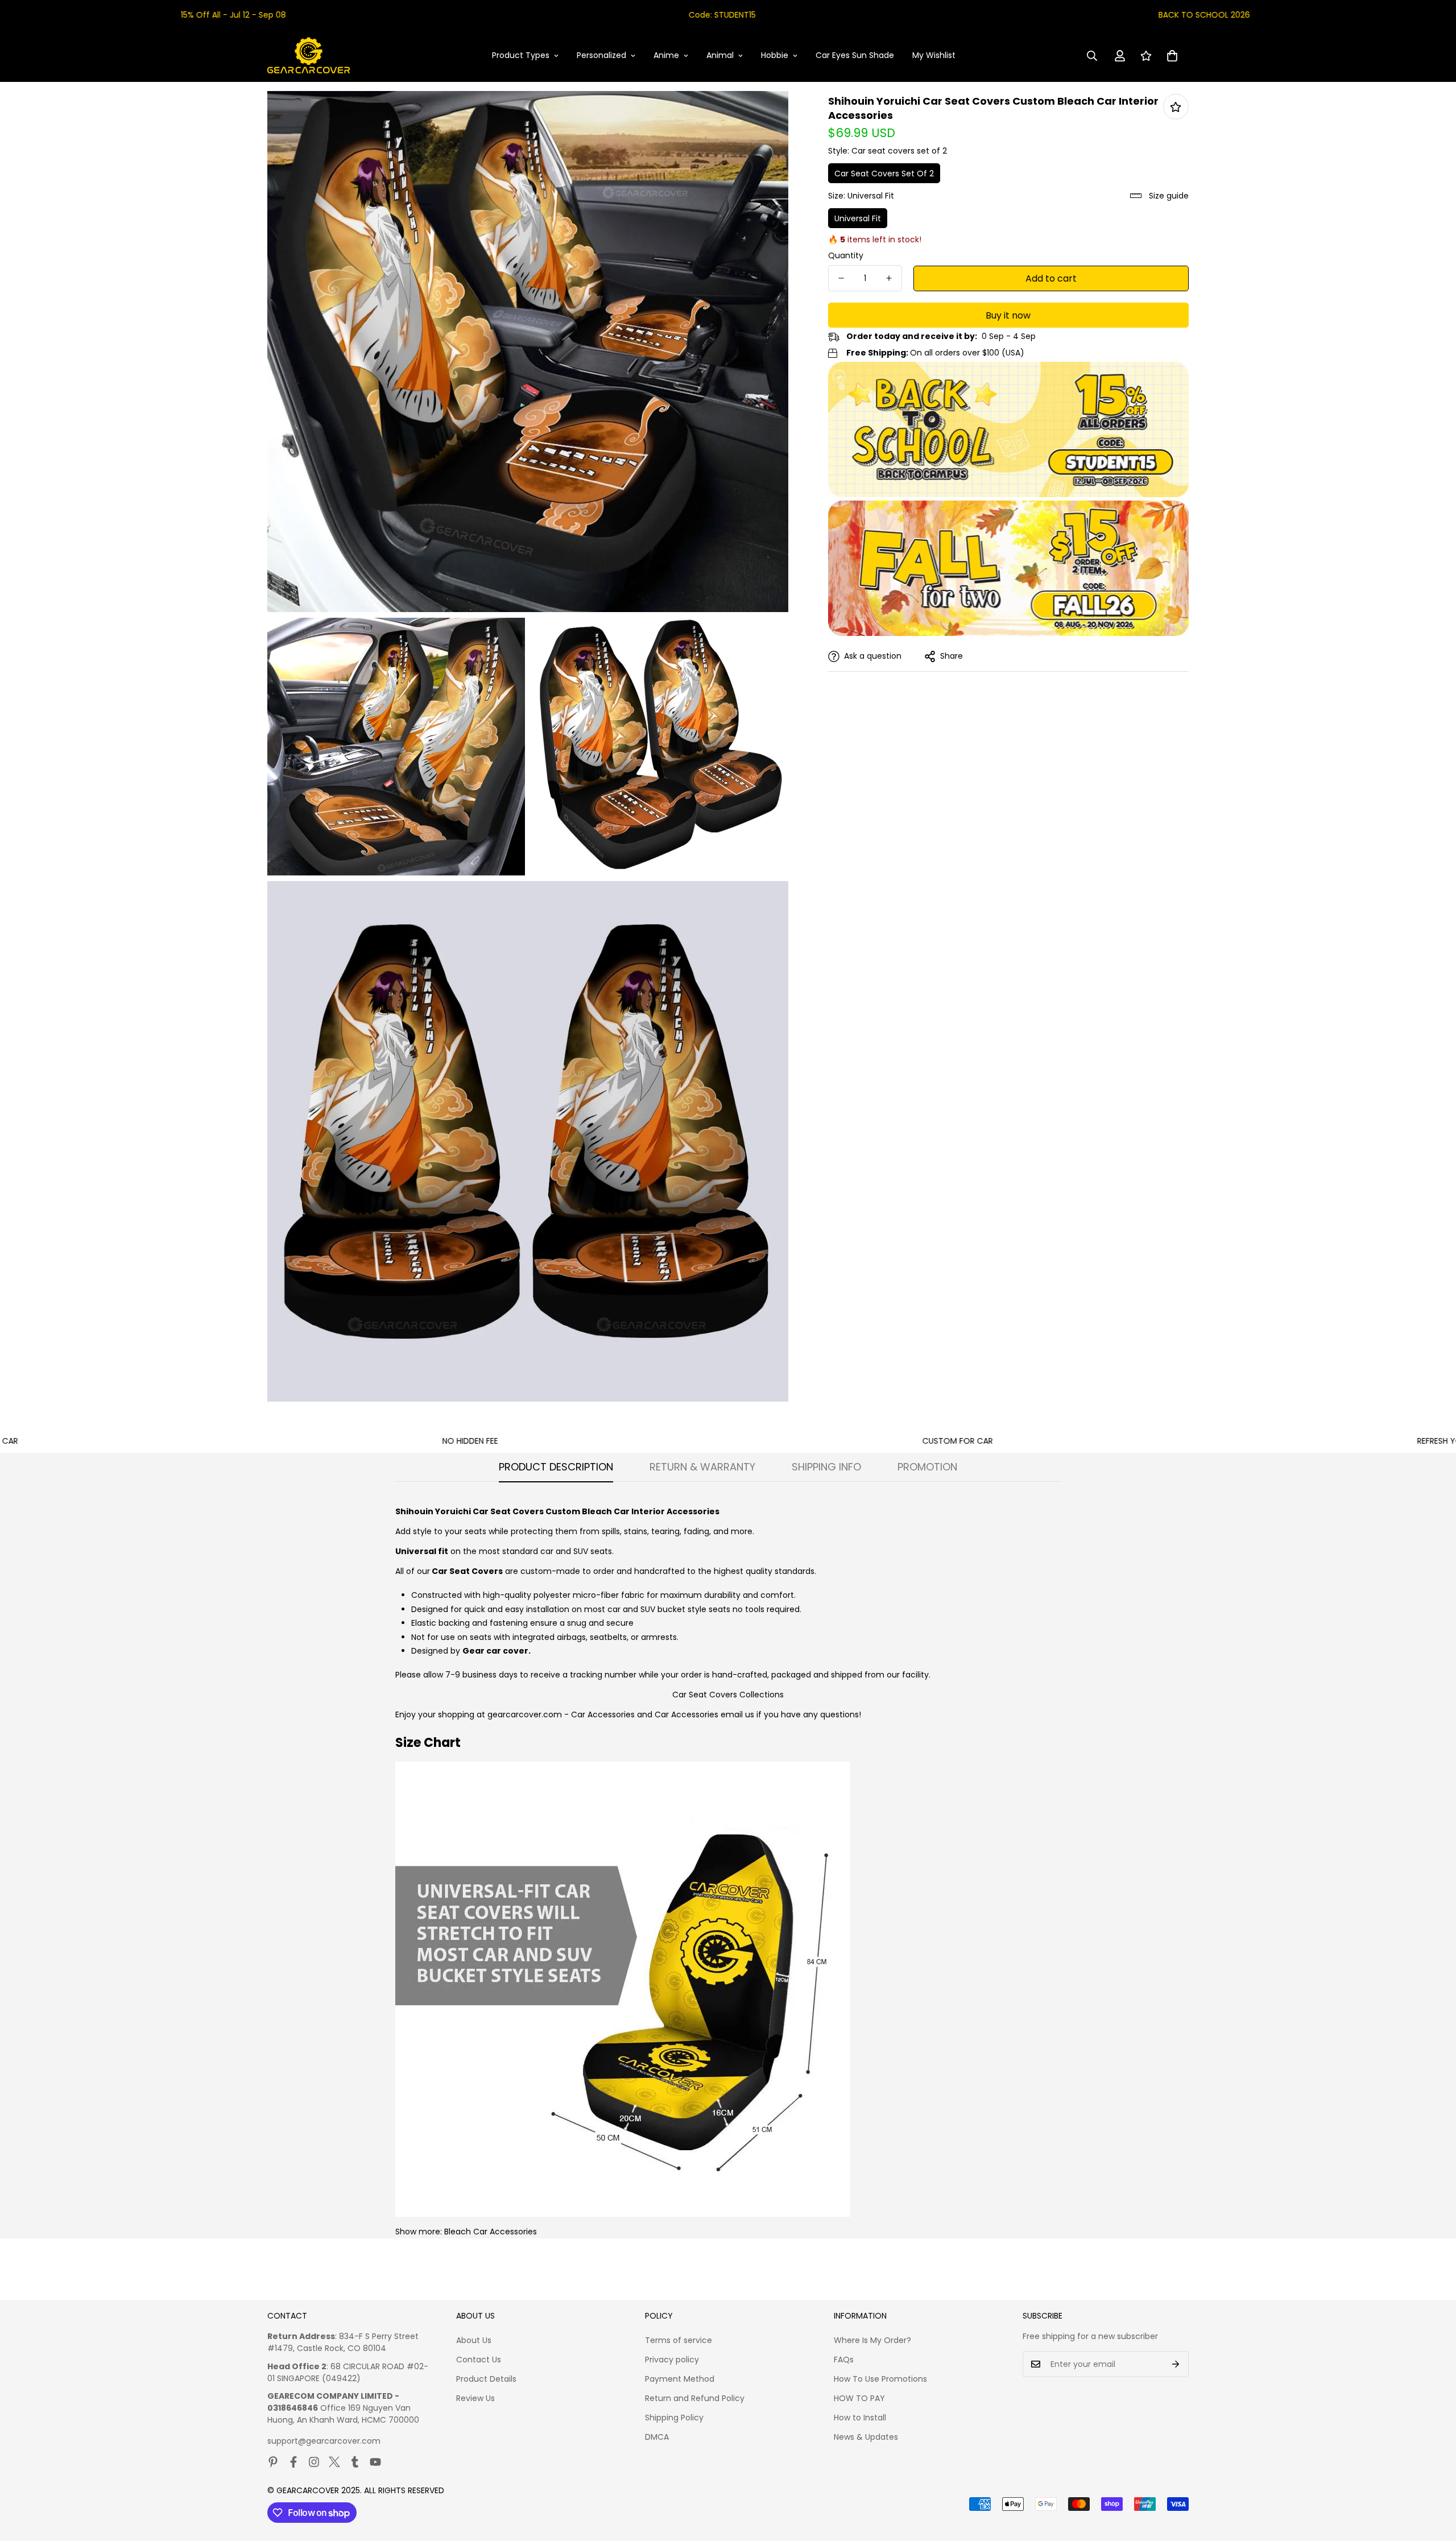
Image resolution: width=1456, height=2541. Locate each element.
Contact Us (479, 2360)
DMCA (657, 2437)
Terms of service (679, 2340)
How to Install (860, 2418)
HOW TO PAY (859, 2398)
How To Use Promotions (880, 2379)
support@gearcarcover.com (324, 2441)
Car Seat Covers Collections (728, 1695)
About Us (474, 2340)
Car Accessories (603, 1714)
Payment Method (680, 2379)
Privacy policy (672, 2360)
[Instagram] (314, 2462)
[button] (1172, 56)
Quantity (846, 255)
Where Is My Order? (872, 2340)
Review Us (475, 2398)
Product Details (486, 2379)
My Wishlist (934, 55)
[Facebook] (293, 2462)
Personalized (601, 55)
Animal (720, 55)
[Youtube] (375, 2462)
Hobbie (775, 55)
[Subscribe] (1176, 2364)
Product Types (521, 55)
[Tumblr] (355, 2462)
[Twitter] (334, 2462)
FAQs (844, 2360)
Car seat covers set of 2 (884, 173)
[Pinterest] (273, 2462)
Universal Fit (858, 218)
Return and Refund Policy (695, 2398)
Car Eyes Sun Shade (855, 55)
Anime (666, 55)
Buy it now (1008, 315)
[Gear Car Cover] (309, 56)
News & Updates (866, 2437)
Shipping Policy (674, 2418)
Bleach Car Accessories (491, 2232)
